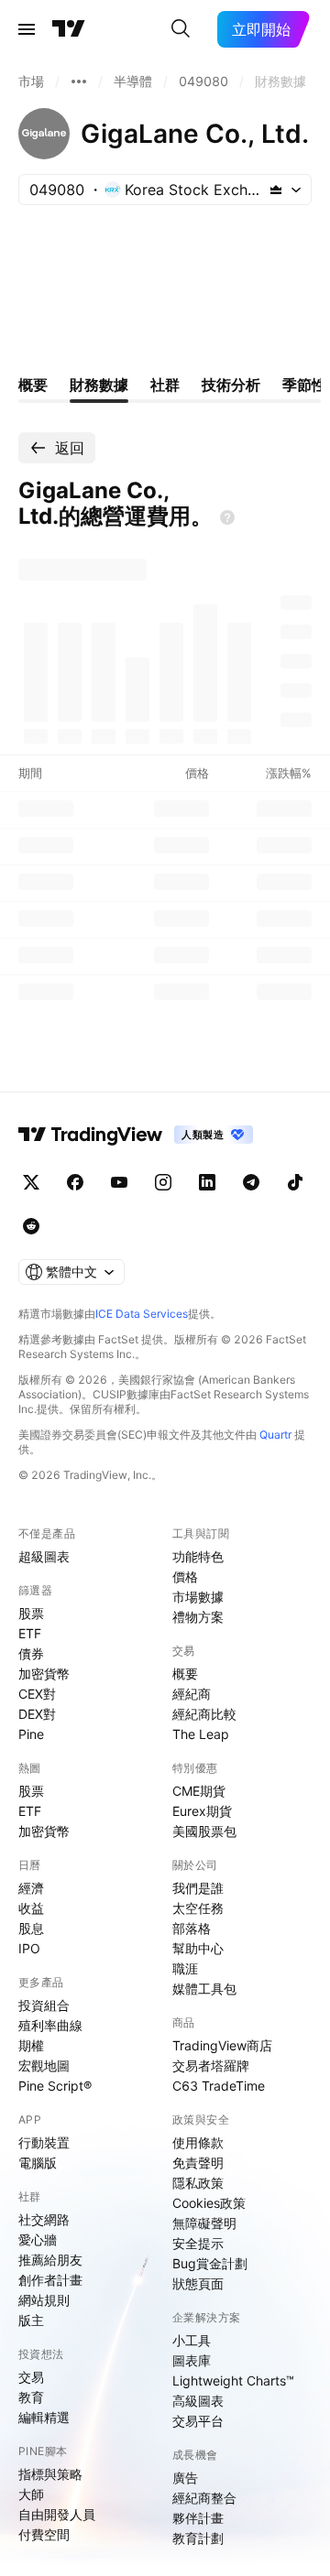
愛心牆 (38, 2239)
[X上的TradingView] (31, 1182)
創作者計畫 (50, 2280)
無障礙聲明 (204, 2223)
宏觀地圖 (44, 2065)
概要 (185, 1674)
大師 (31, 2494)
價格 (185, 1576)
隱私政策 (198, 2183)
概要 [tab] (33, 385)
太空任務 (198, 1908)
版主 (31, 2320)
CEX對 (37, 1694)
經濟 (31, 1888)
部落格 (192, 1928)
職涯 (185, 1968)
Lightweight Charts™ (233, 2380)
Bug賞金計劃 (210, 2263)
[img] (276, 190)
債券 (31, 1653)
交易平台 (198, 2421)
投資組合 (44, 2005)
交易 (31, 2377)
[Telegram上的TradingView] (251, 1182)
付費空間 (44, 2534)
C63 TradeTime (219, 2086)
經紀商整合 (204, 2498)
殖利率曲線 (50, 2025)
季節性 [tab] (304, 385)
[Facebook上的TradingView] (75, 1182)
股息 (31, 1928)
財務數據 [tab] (99, 385)
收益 (31, 1908)
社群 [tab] (165, 385)
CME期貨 (199, 1791)
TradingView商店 (222, 2045)
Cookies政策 (209, 2203)
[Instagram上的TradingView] (163, 1182)
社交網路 (44, 2219)
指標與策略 (50, 2474)
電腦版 (38, 2163)
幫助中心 (198, 1948)
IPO (29, 1948)
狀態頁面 (198, 2283)
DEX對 (37, 1714)
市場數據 (198, 1597)
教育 (31, 2397)
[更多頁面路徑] (79, 82)
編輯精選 (44, 2417)
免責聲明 (198, 2163)
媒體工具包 (204, 1989)
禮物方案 (198, 1617)
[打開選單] (27, 29)
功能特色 (198, 1556)
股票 (31, 1613)
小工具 (192, 2340)
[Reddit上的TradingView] (31, 1226)
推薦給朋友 (50, 2260)
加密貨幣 (44, 1674)
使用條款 (198, 2142)
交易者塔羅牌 (211, 2065)
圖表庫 (192, 2360)
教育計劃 (198, 2538)
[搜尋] (181, 29)
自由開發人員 (57, 2514)
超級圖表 (44, 1556)
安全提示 (198, 2243)
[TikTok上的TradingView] (295, 1182)
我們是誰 (198, 1888)
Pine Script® (55, 2086)
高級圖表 (198, 2401)
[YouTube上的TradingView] (119, 1182)
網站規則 (44, 2300)
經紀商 (192, 1694)
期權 (31, 2045)
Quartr (275, 1435)
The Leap (201, 1734)
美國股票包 (204, 1831)
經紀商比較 (204, 1714)
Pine (31, 1734)
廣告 (185, 2478)
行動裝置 (44, 2142)
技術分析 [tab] (231, 385)
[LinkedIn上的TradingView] (207, 1182)
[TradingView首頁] (69, 29)
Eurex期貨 (202, 1811)
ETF (30, 1633)
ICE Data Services (142, 1314)
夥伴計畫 (198, 2518)
